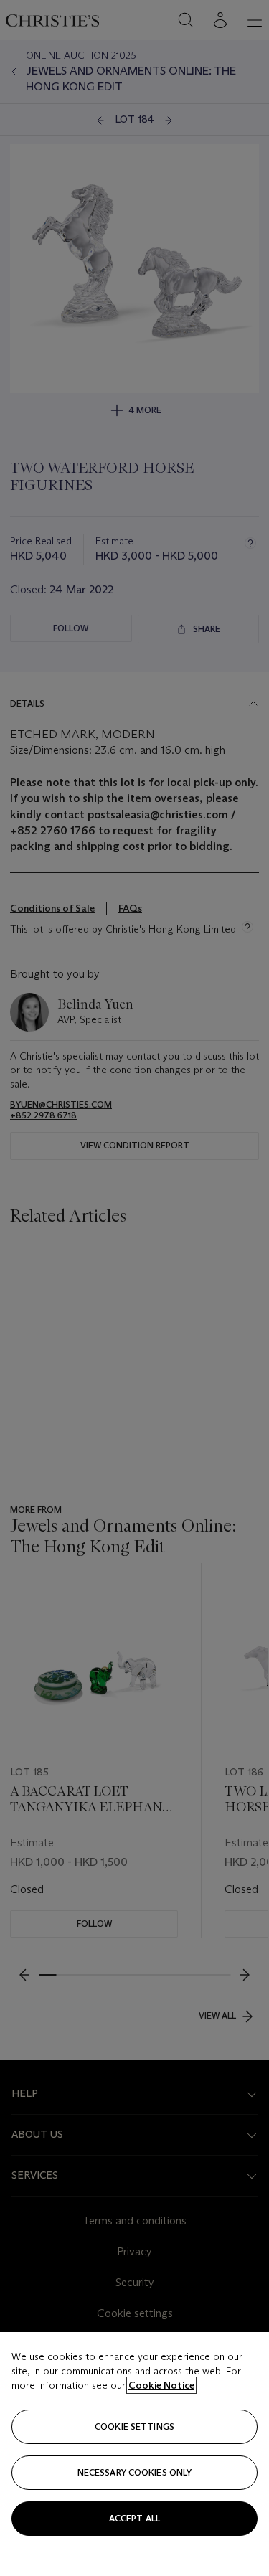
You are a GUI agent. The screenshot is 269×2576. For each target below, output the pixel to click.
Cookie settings (134, 2426)
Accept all (134, 2518)
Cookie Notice (161, 2385)
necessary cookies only (135, 2472)
